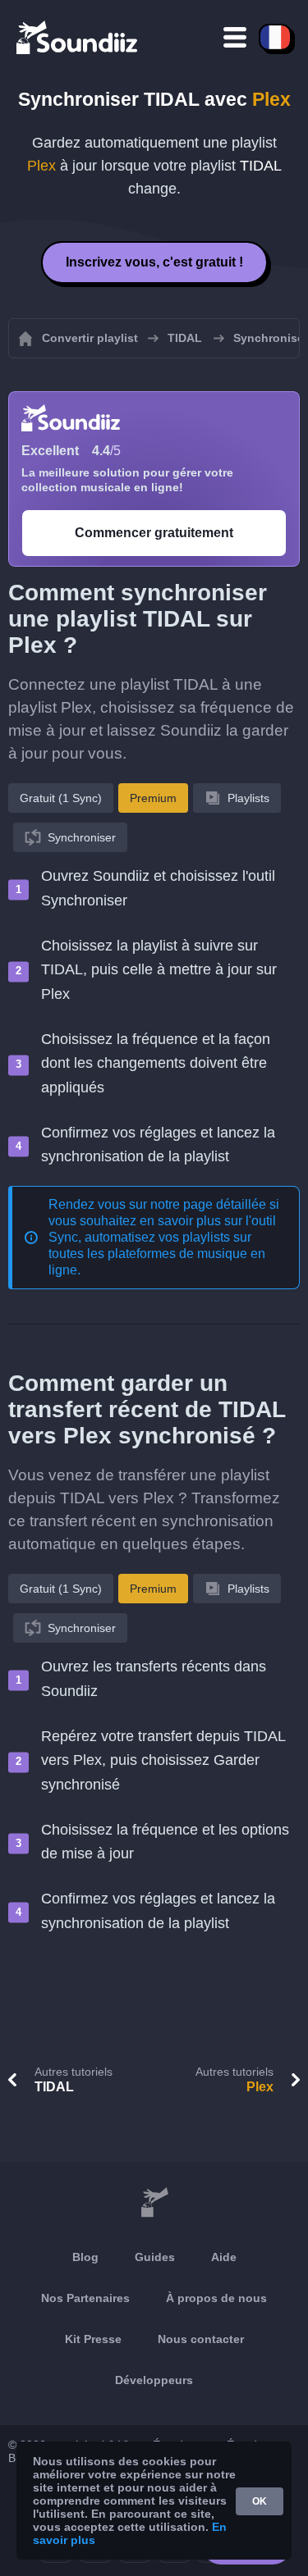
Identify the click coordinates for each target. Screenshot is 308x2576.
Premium (153, 798)
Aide (224, 2257)
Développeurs (154, 2380)
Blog (85, 2257)
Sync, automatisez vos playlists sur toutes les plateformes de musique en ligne (157, 1254)
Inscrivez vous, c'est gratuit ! (154, 262)
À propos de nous (216, 2298)
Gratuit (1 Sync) (61, 798)
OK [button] (260, 2501)
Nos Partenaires (85, 2298)
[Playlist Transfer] (78, 37)
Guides (155, 2257)
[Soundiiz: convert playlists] (154, 2203)
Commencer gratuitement (154, 533)
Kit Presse (93, 2339)
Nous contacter (201, 2339)
